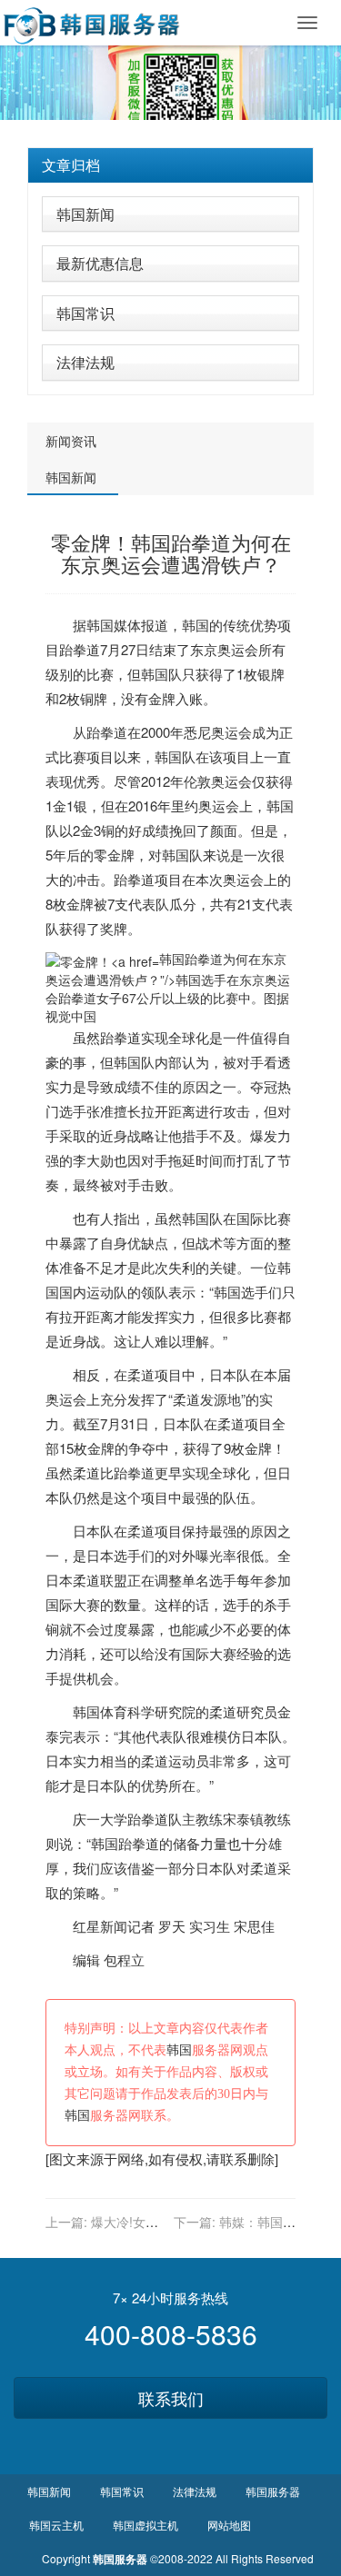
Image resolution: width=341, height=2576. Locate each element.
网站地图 (229, 2525)
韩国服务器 (273, 2491)
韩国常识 (85, 313)
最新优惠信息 (100, 263)
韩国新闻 (85, 214)
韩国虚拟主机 (145, 2525)
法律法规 (85, 362)
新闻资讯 (71, 441)
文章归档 (71, 165)
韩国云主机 (56, 2525)
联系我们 (171, 2398)
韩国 (100, 625)
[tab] (170, 165)
